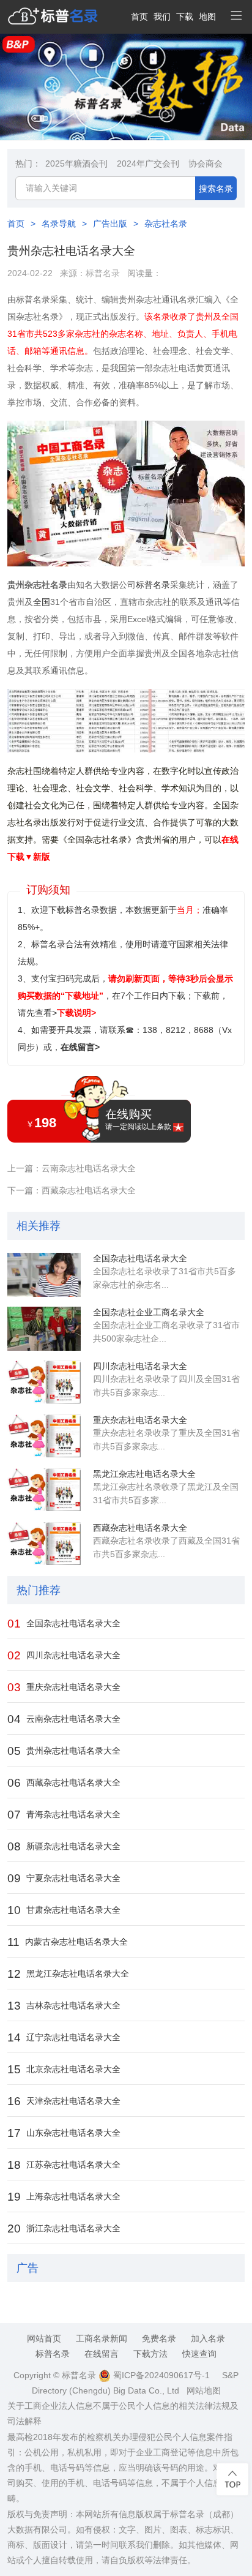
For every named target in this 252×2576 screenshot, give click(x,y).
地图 (207, 17)
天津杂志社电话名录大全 (64, 2101)
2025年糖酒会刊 (76, 163)
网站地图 (204, 2390)
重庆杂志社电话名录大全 (140, 1420)
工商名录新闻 (102, 2338)
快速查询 (199, 2354)
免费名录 (159, 2338)
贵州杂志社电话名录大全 (64, 1751)
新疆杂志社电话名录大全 (64, 1846)
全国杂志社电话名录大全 (140, 1258)
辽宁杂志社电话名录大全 (64, 2037)
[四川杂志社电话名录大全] (44, 1383)
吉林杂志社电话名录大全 (64, 2006)
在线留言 (102, 2354)
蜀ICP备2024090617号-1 (160, 2375)
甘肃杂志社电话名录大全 (64, 1910)
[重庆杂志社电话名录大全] (44, 1436)
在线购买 (138, 1119)
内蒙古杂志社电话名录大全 (68, 1942)
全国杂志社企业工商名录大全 (149, 1312)
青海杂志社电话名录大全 (64, 1815)
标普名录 (103, 273)
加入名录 (208, 2338)
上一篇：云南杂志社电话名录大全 (72, 1168)
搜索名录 (216, 189)
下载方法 (150, 2354)
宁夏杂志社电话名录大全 (64, 1878)
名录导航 (59, 223)
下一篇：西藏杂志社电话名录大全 (72, 1190)
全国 (42, 602)
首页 (139, 17)
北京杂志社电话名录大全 (64, 2069)
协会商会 (206, 163)
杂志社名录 (166, 223)
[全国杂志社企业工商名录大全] (44, 1329)
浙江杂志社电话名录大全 (64, 2229)
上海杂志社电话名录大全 (64, 2197)
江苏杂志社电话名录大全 (64, 2165)
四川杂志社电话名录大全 (140, 1366)
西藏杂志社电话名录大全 (140, 1528)
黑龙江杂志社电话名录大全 (144, 1474)
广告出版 (110, 223)
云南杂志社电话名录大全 (64, 1719)
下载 (185, 17)
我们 (162, 17)
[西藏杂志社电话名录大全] (44, 1544)
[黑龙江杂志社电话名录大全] (44, 1490)
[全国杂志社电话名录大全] (44, 1275)
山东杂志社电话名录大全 (64, 2133)
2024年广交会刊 (148, 163)
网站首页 (44, 2338)
